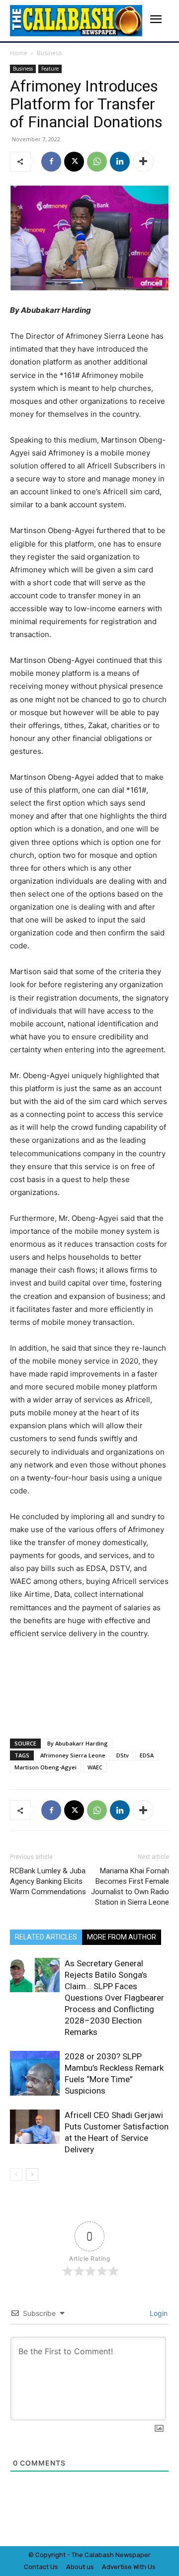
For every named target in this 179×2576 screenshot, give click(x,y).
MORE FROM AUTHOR (122, 1937)
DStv (123, 1755)
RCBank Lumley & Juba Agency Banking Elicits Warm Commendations (48, 1881)
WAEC (95, 1767)
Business (49, 53)
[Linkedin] (120, 162)
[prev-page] (16, 2174)
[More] (143, 162)
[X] (74, 162)
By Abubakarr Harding (78, 1743)
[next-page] (32, 2174)
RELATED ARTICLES (46, 1937)
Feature (50, 69)
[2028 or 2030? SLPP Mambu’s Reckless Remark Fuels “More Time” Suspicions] (35, 2073)
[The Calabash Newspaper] (76, 21)
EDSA (147, 1755)
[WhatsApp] (97, 162)
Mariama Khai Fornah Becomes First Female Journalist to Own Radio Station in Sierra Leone (130, 1886)
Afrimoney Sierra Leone (73, 1755)
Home (19, 53)
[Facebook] (51, 162)
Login (158, 2313)
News (124, 2555)
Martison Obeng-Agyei (45, 1767)
